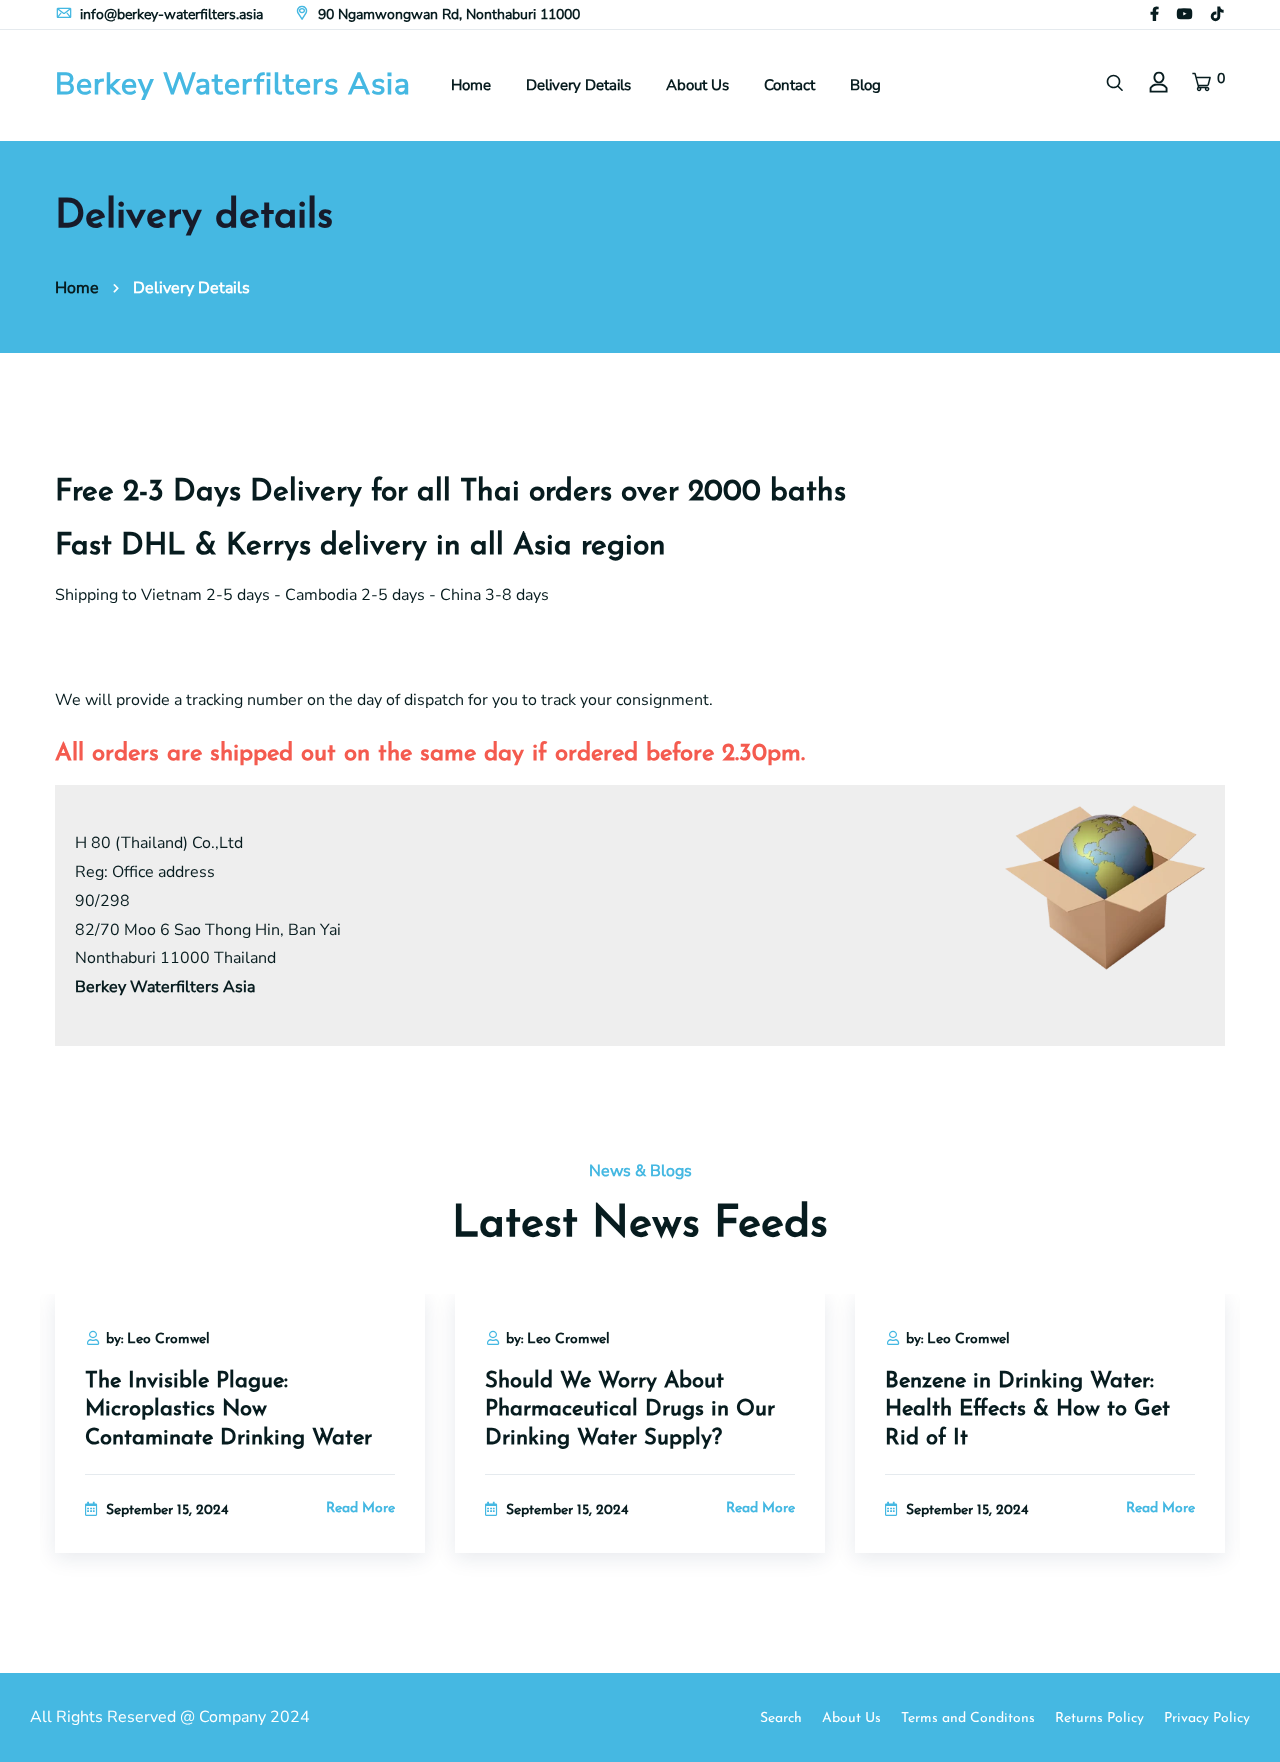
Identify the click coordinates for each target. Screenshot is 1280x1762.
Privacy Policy (1207, 1718)
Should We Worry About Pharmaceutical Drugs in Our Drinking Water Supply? (630, 1410)
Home (471, 85)
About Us (697, 85)
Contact (789, 85)
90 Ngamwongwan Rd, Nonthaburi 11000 (447, 14)
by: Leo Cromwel (158, 1339)
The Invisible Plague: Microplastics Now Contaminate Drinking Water (228, 1410)
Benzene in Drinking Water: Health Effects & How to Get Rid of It (1027, 1410)
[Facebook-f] (1154, 14)
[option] (240, 1448)
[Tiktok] (1217, 14)
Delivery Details (578, 85)
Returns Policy (1099, 1718)
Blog (865, 85)
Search (781, 1718)
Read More (360, 1508)
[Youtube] (1185, 14)
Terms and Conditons (968, 1718)
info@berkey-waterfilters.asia (169, 14)
